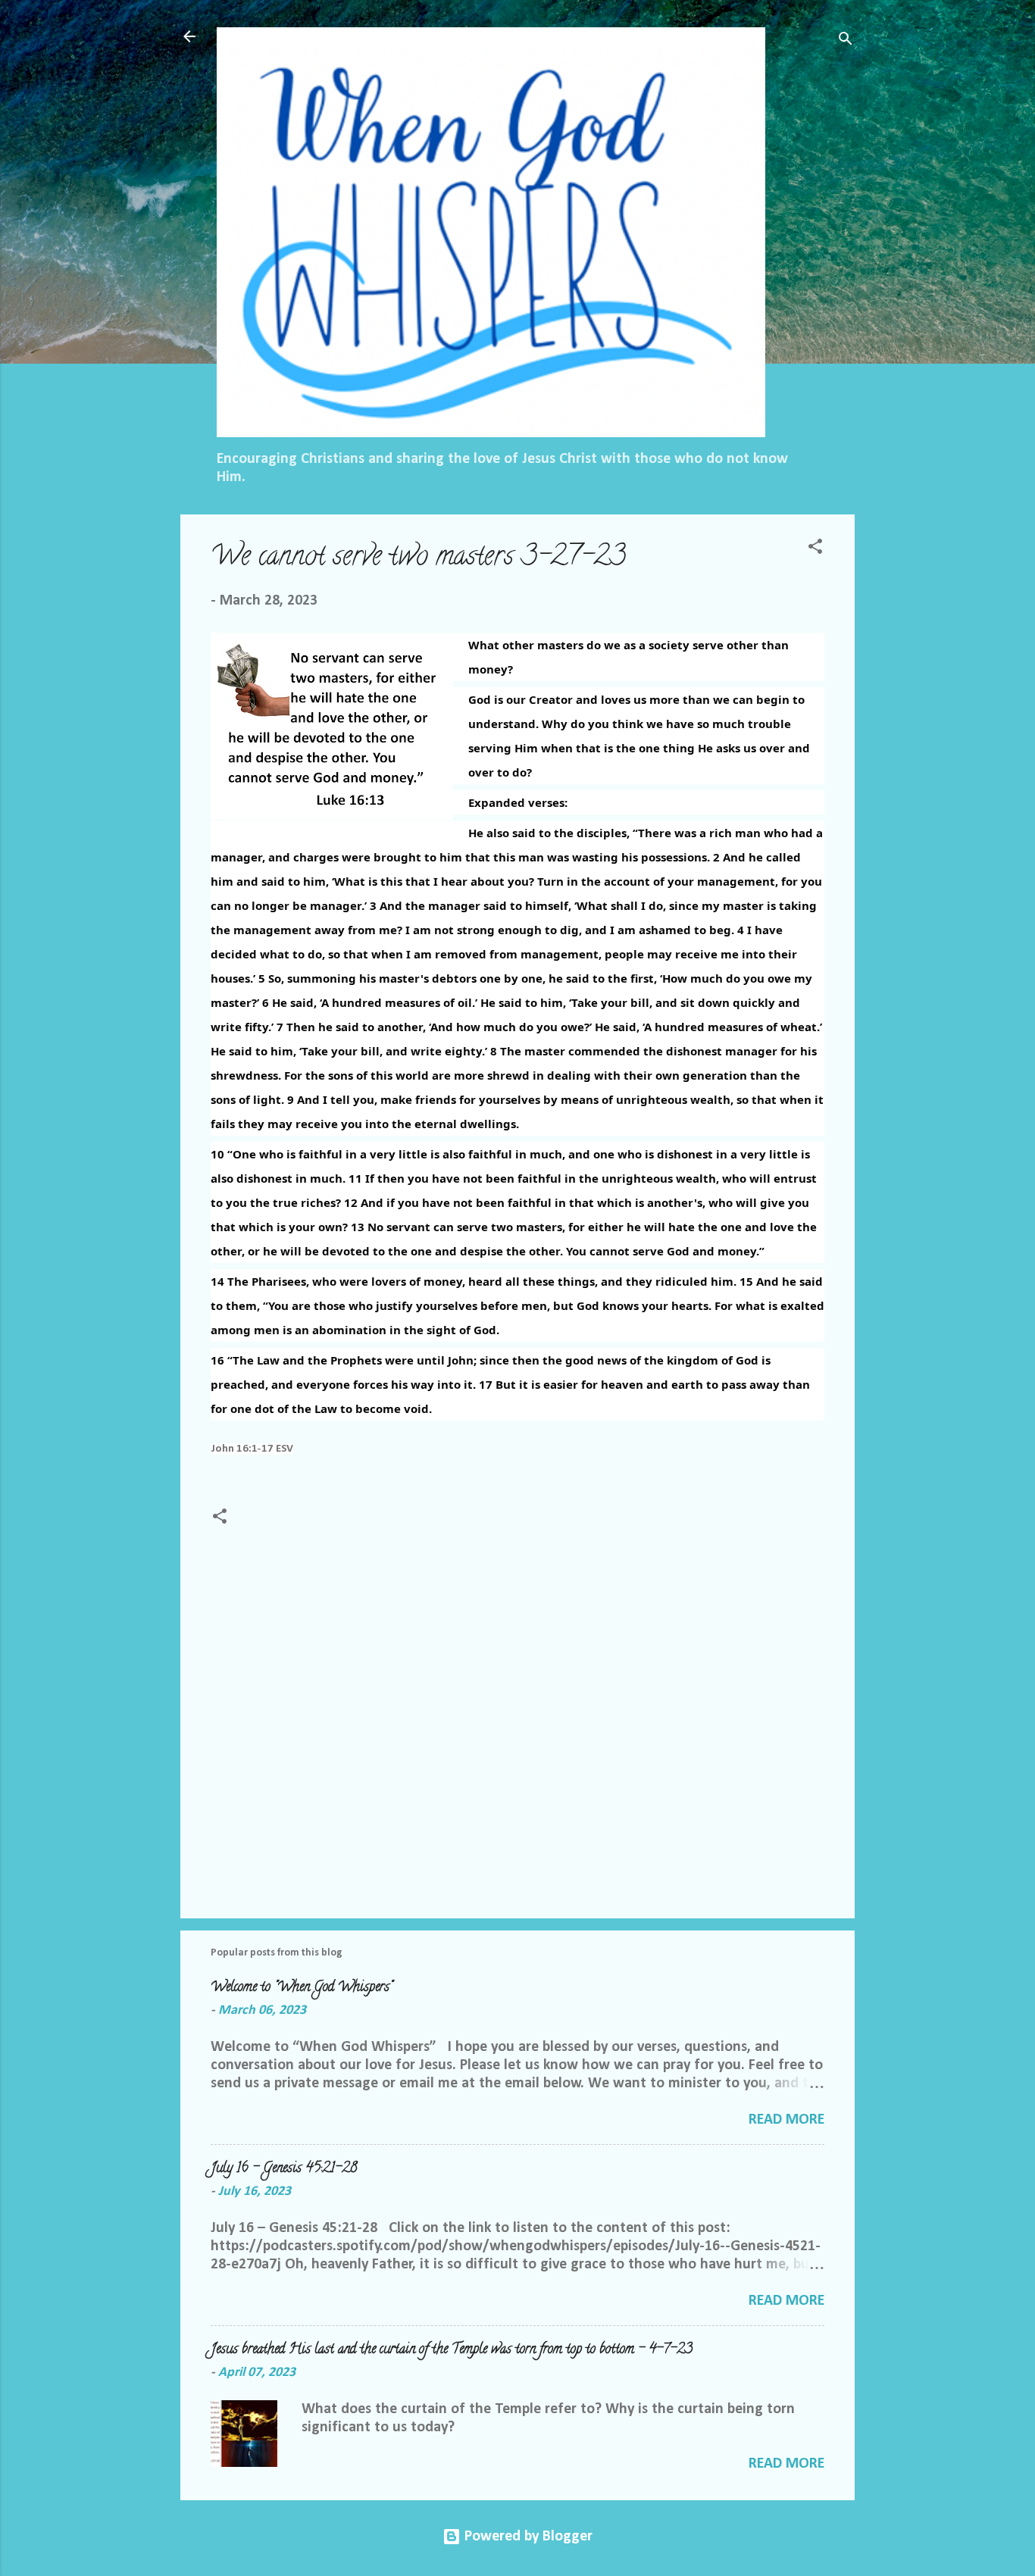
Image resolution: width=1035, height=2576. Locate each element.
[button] (815, 549)
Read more (786, 2120)
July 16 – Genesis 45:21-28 (284, 2169)
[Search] (846, 41)
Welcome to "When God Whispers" (302, 1988)
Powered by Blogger (527, 2537)
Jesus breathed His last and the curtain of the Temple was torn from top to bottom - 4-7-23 (452, 2350)
